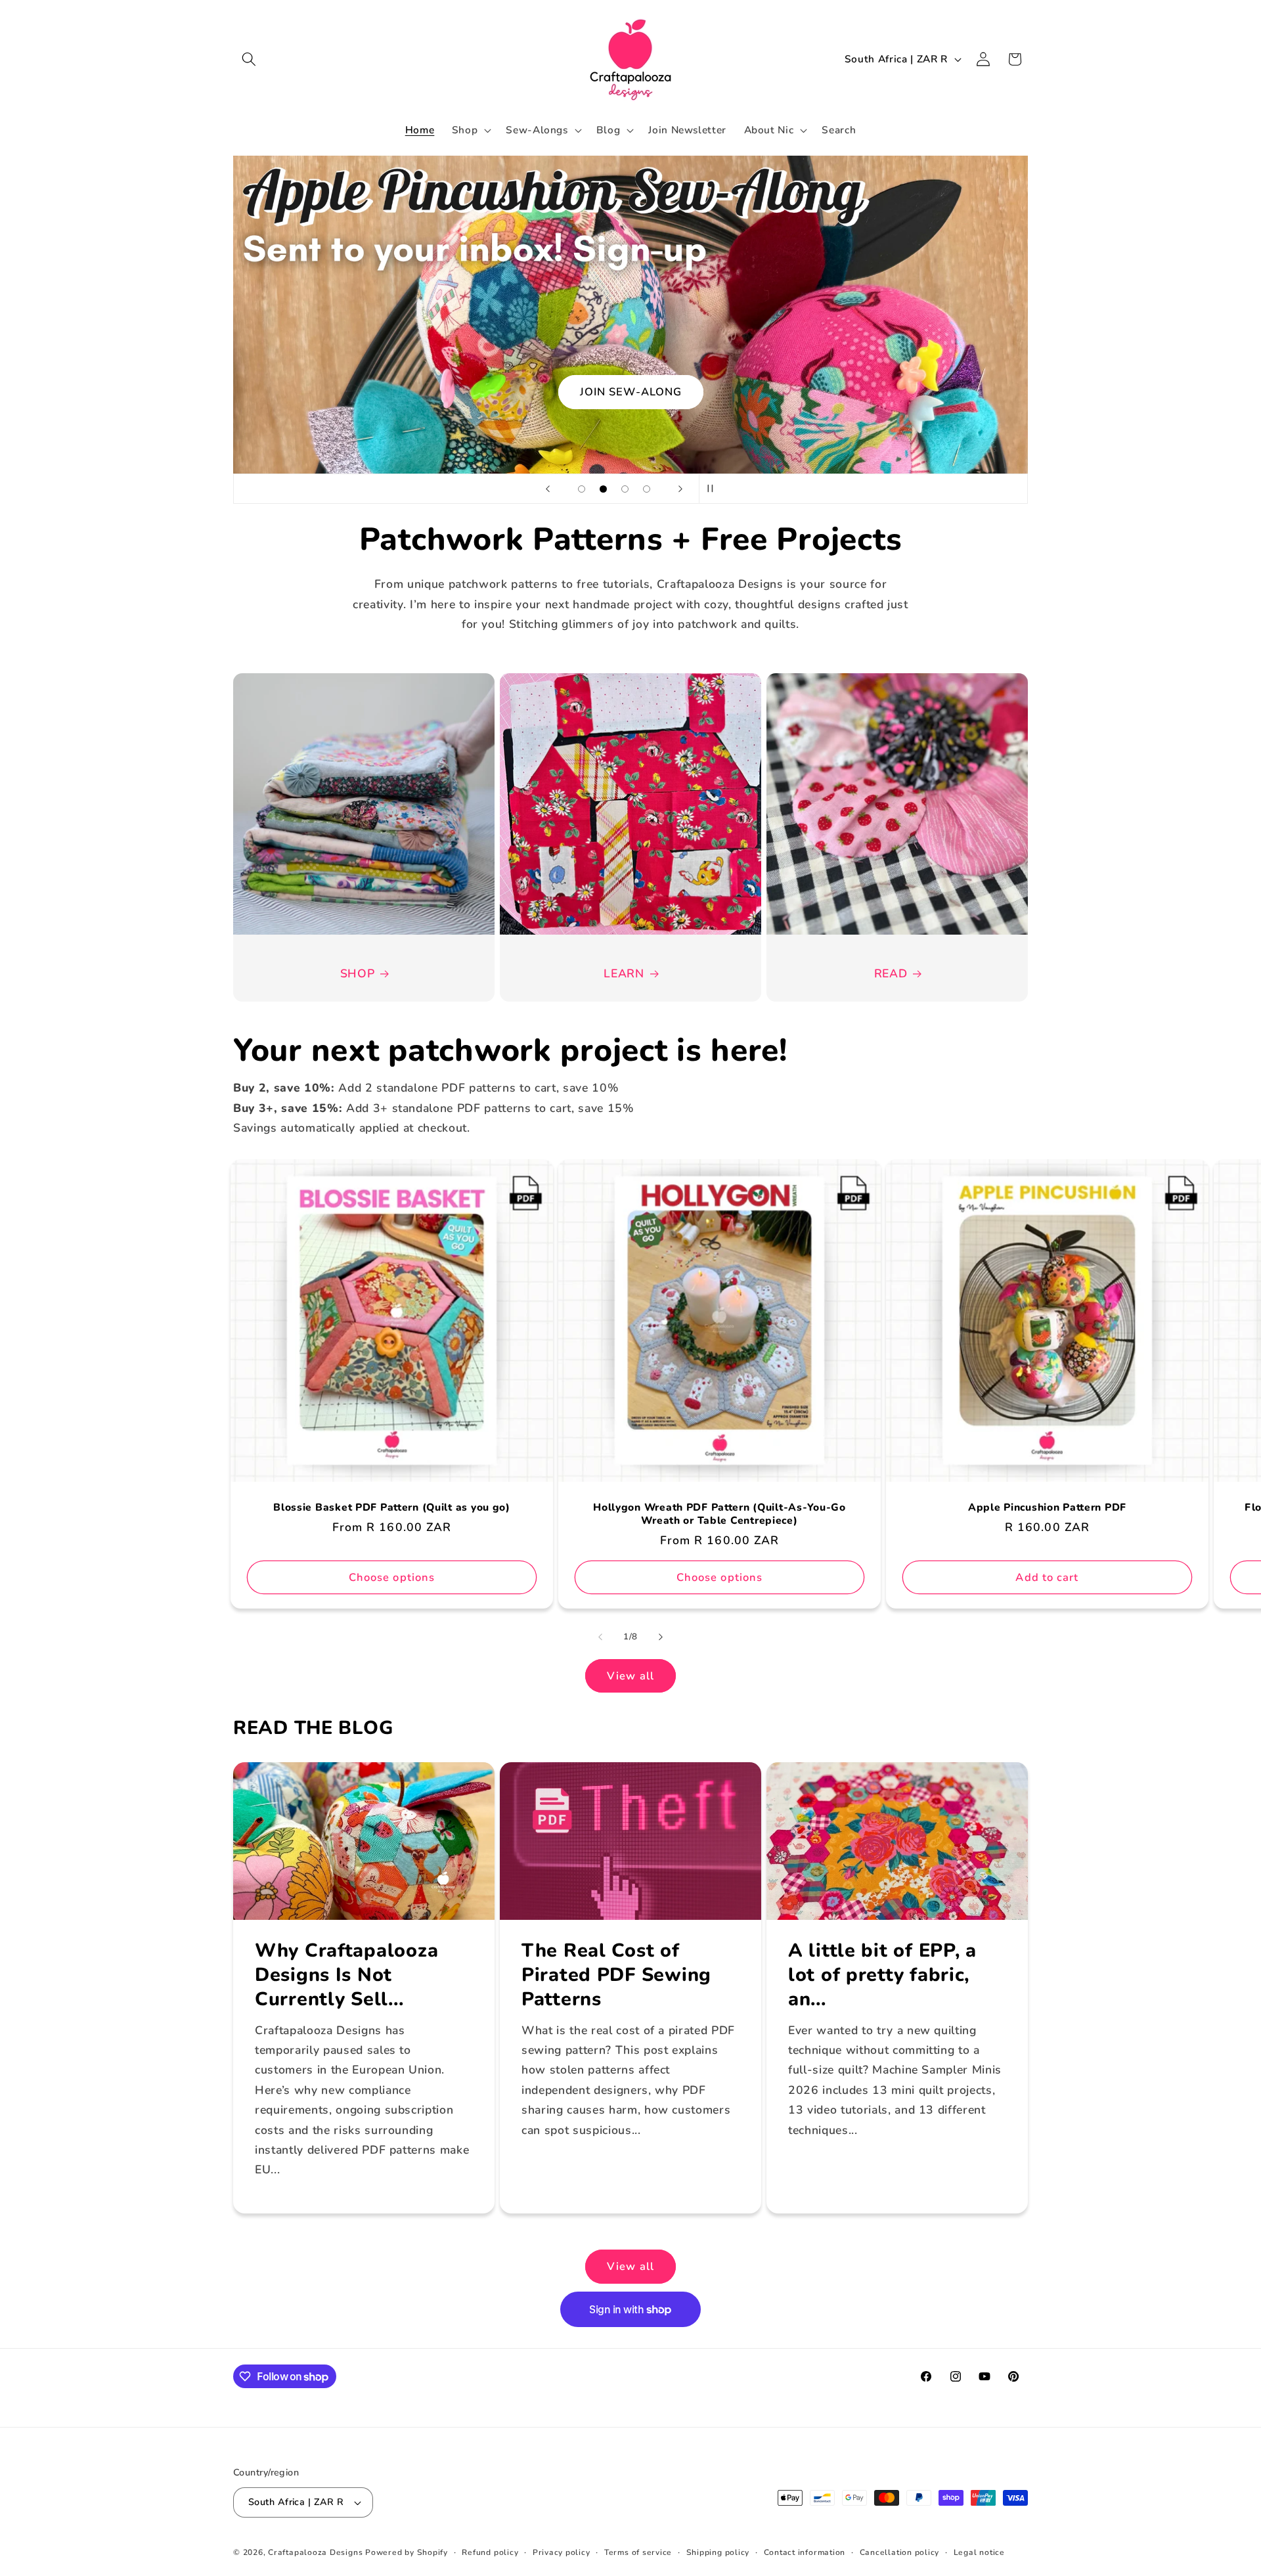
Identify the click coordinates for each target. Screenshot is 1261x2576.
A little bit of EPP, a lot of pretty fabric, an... (882, 1975)
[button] (249, 59)
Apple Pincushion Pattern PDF (1047, 1508)
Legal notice (979, 2552)
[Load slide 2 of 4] (603, 489)
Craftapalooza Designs (315, 2552)
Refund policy (490, 2552)
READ (891, 973)
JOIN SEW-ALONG (630, 392)
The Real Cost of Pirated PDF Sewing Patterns (616, 1975)
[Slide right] (661, 1637)
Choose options (392, 1577)
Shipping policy (718, 2552)
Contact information (805, 2552)
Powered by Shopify (407, 2552)
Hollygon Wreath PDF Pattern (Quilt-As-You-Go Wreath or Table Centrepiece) (719, 1515)
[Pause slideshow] (713, 489)
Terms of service (638, 2552)
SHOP (358, 973)
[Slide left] (600, 1637)
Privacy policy (562, 2552)
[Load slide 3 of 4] (625, 489)
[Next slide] (680, 489)
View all (630, 1676)
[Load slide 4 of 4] (647, 489)
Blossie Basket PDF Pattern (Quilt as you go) (392, 1508)
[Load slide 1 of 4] (582, 489)
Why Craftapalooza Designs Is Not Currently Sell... (346, 1975)
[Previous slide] (548, 489)
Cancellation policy (900, 2552)
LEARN (624, 973)
